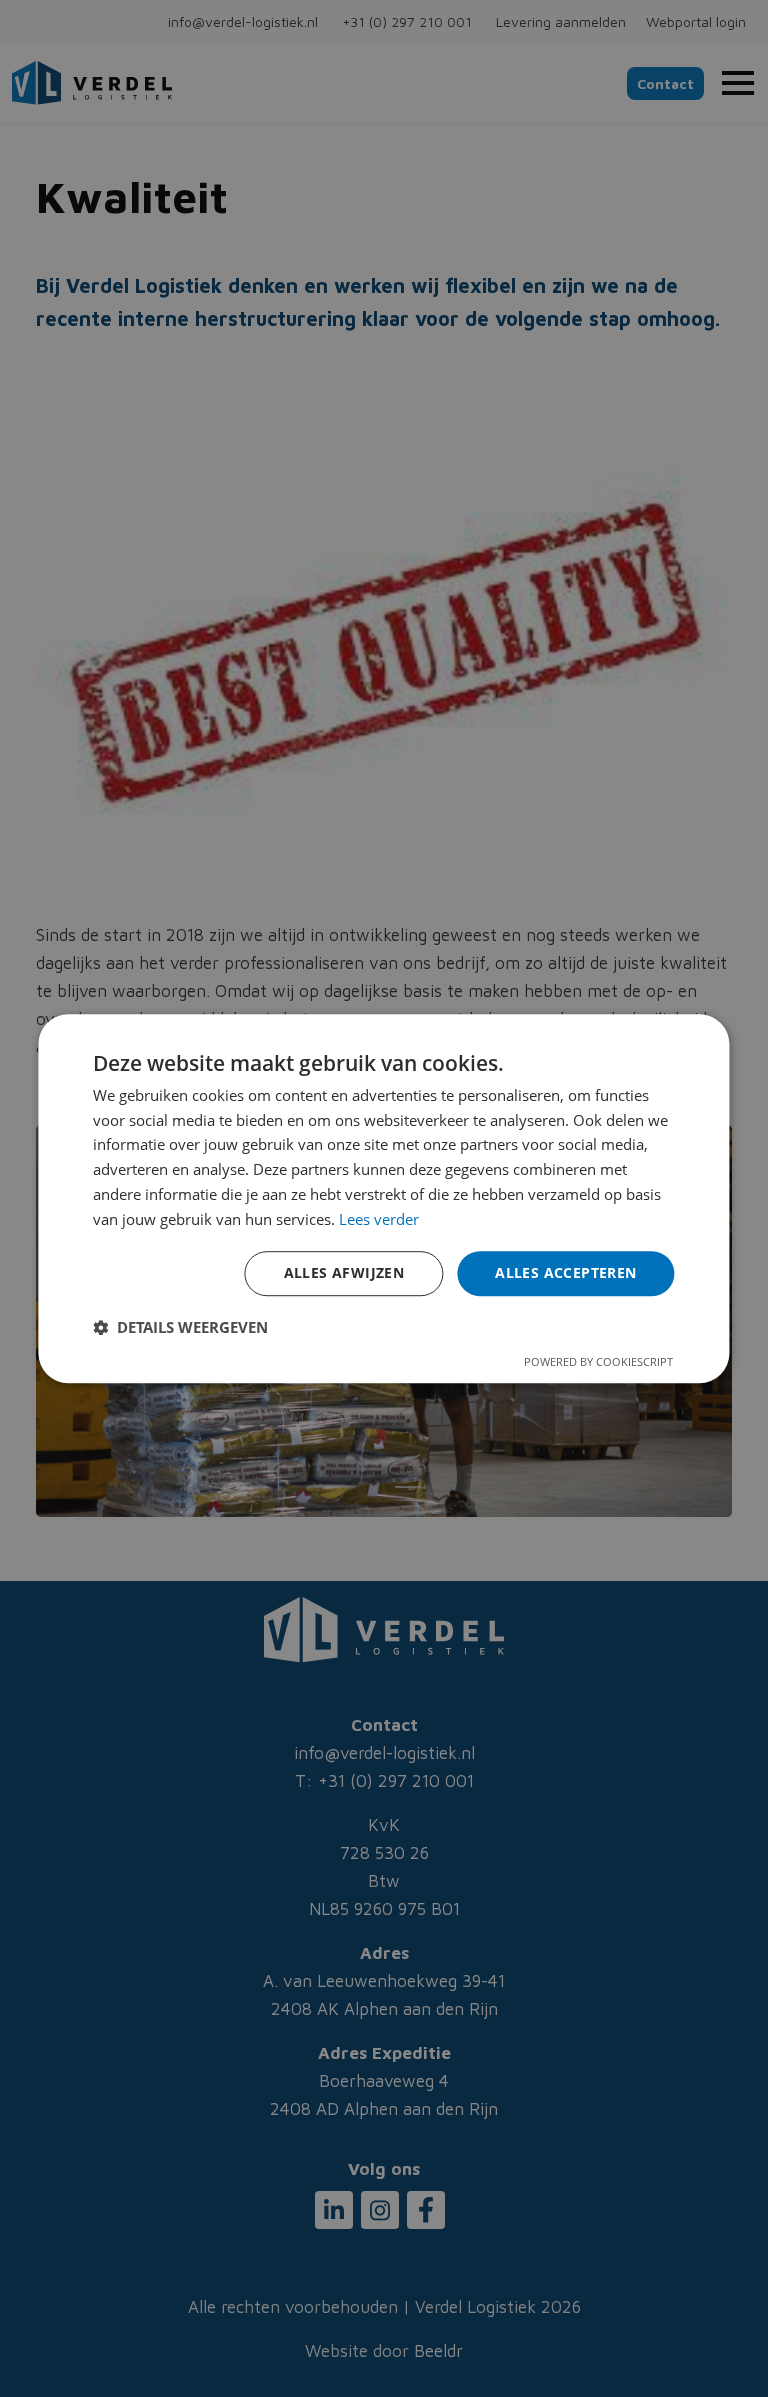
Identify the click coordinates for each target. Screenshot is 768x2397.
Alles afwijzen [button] (344, 1273)
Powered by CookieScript (598, 1361)
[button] (180, 1327)
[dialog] (383, 1199)
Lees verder (379, 1219)
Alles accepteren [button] (565, 1273)
